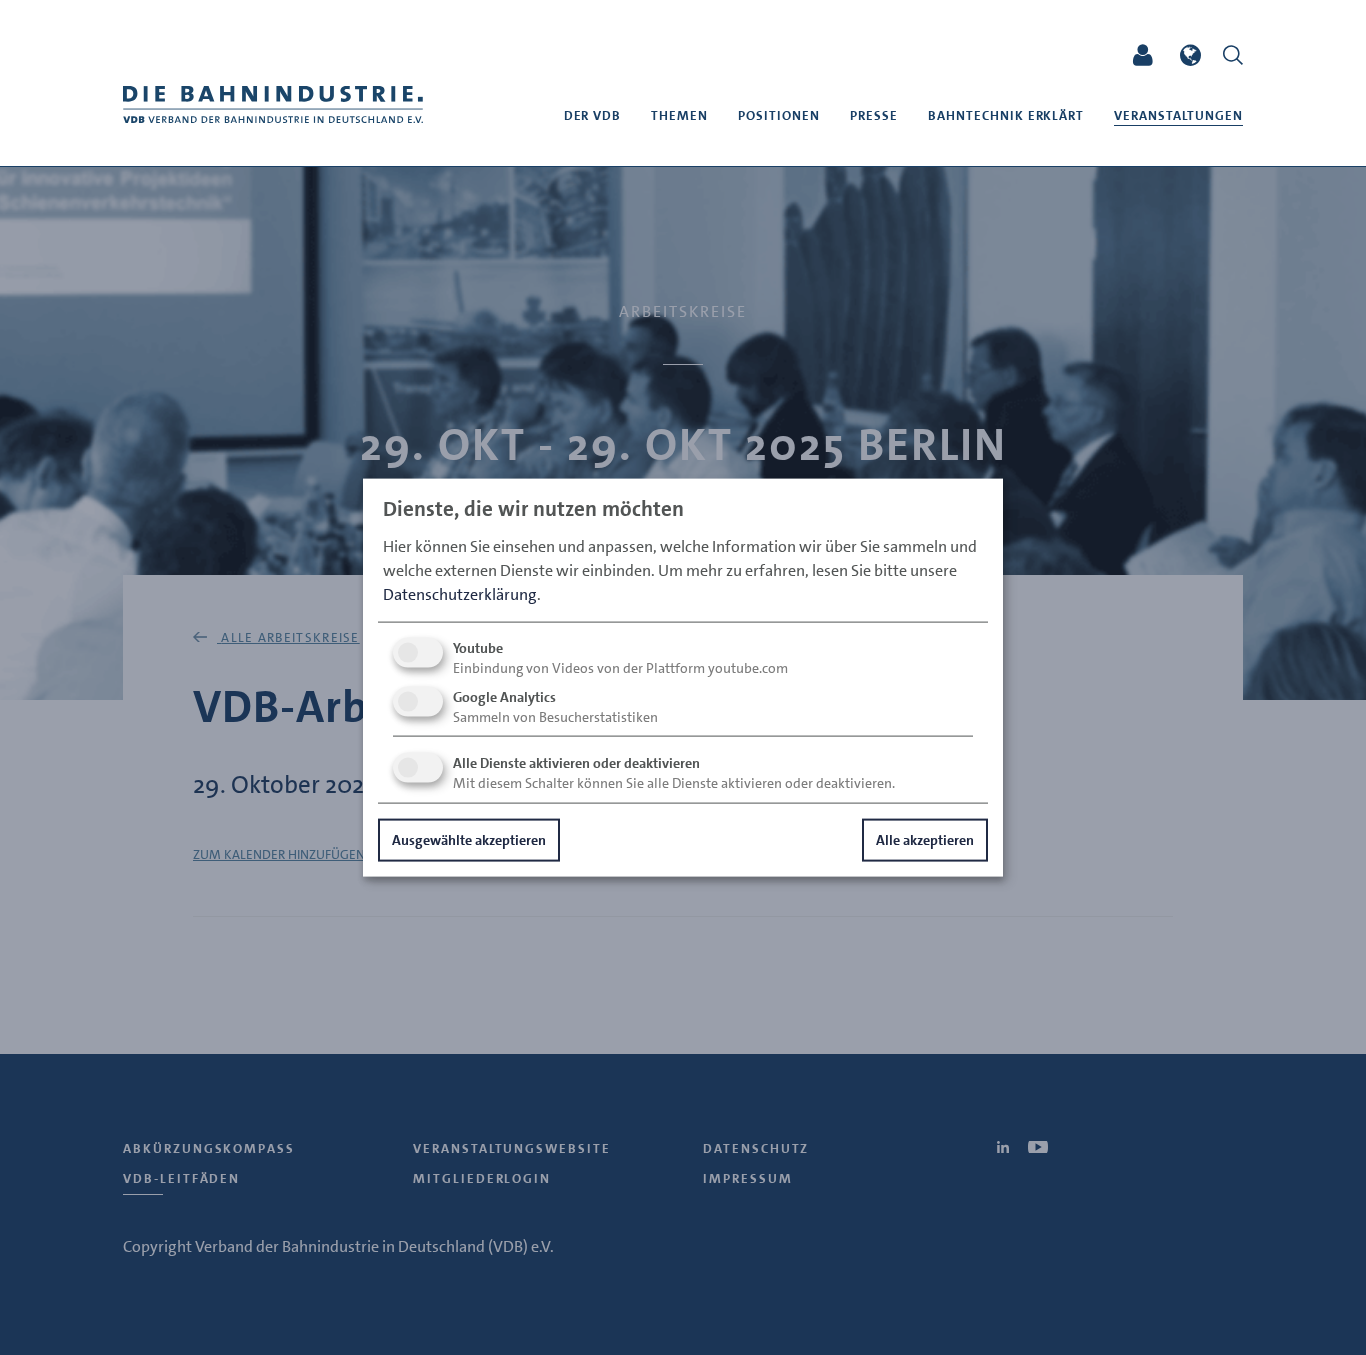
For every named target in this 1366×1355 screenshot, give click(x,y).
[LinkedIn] (1046, 55)
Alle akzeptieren (925, 839)
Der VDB (593, 115)
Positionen (779, 115)
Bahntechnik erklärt (1006, 115)
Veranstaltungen (1178, 115)
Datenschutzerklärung (460, 593)
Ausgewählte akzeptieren (469, 839)
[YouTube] (1083, 55)
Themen (679, 115)
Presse (874, 115)
